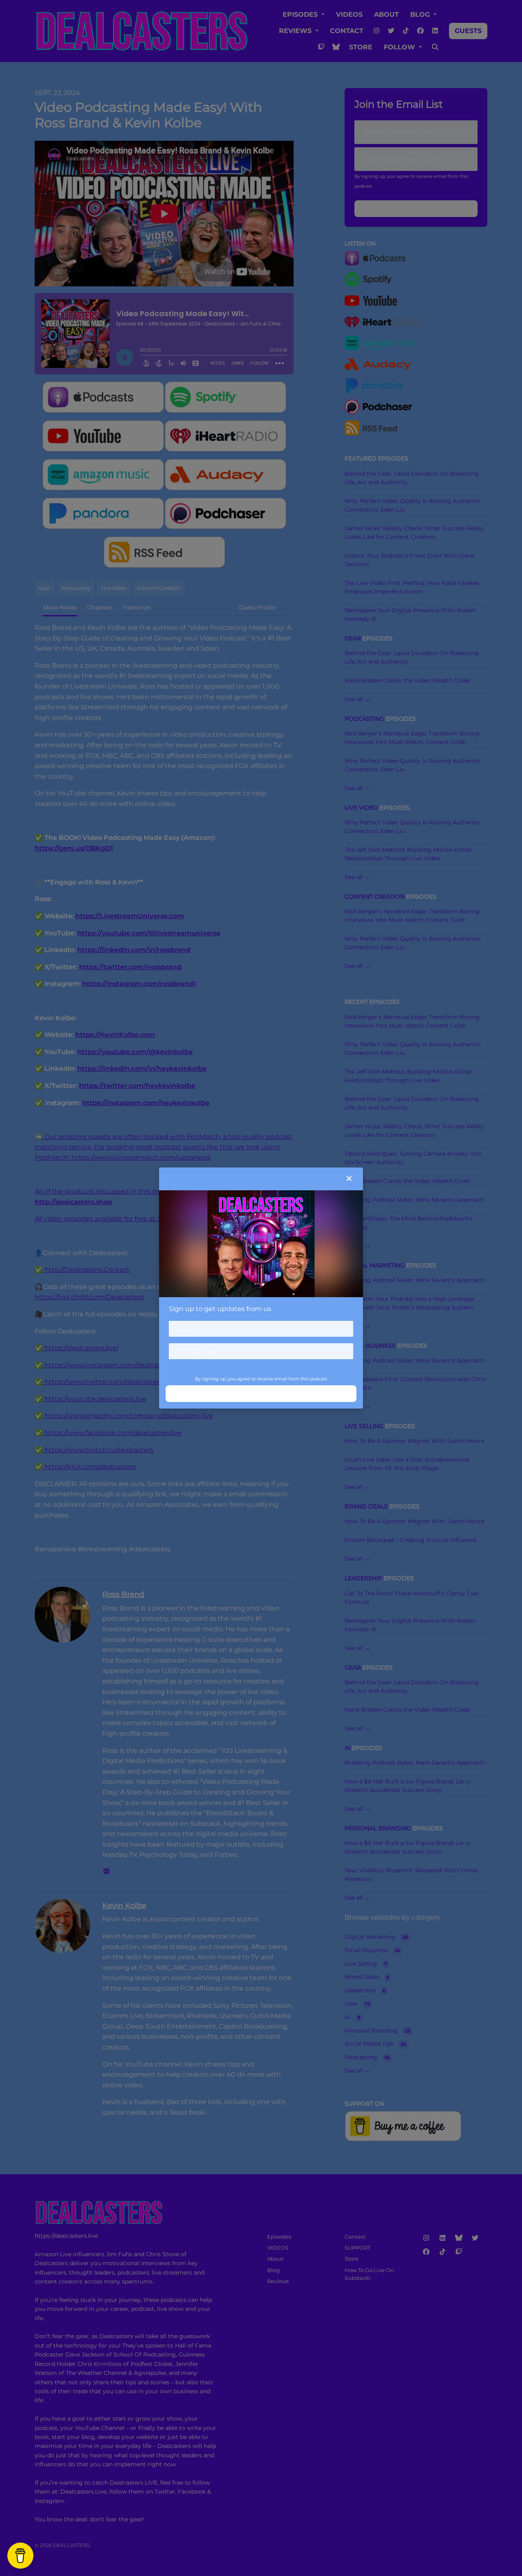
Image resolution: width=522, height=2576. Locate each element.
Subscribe (261, 1393)
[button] (349, 1179)
